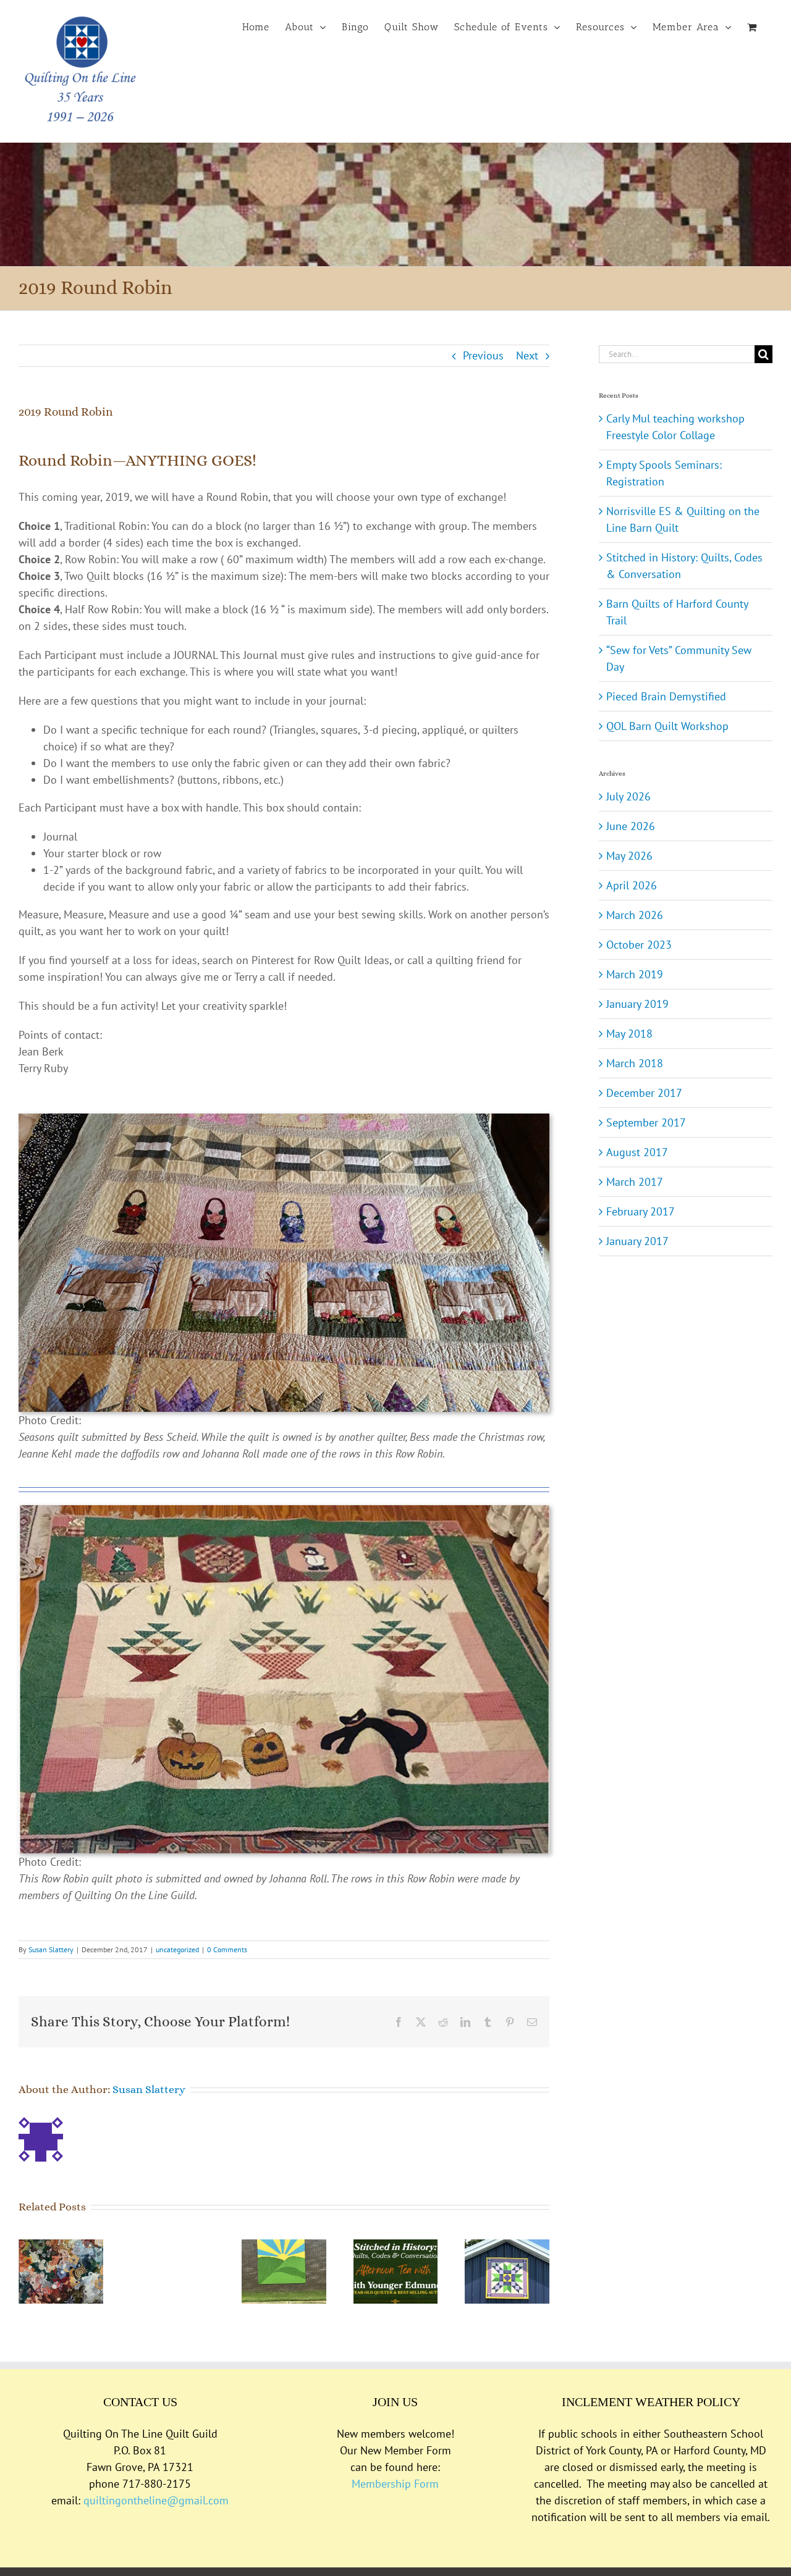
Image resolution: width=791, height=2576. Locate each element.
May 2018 (629, 1034)
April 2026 (632, 885)
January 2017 (637, 1241)
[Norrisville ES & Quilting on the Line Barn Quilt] (284, 2247)
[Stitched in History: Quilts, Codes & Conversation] (396, 2247)
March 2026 (635, 915)
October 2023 (639, 945)
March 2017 (635, 1182)
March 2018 (635, 1063)
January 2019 (637, 1004)
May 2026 (629, 856)
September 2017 (646, 1122)
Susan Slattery (51, 1949)
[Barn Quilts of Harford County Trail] (507, 2247)
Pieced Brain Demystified (666, 696)
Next (527, 355)
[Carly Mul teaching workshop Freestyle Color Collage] (61, 2247)
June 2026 (631, 826)
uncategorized (177, 1949)
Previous (483, 355)
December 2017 (644, 1093)
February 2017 (641, 1211)
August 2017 (637, 1152)
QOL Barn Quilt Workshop (667, 726)
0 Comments (227, 1949)
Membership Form (395, 2484)
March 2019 (635, 974)
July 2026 (628, 796)
